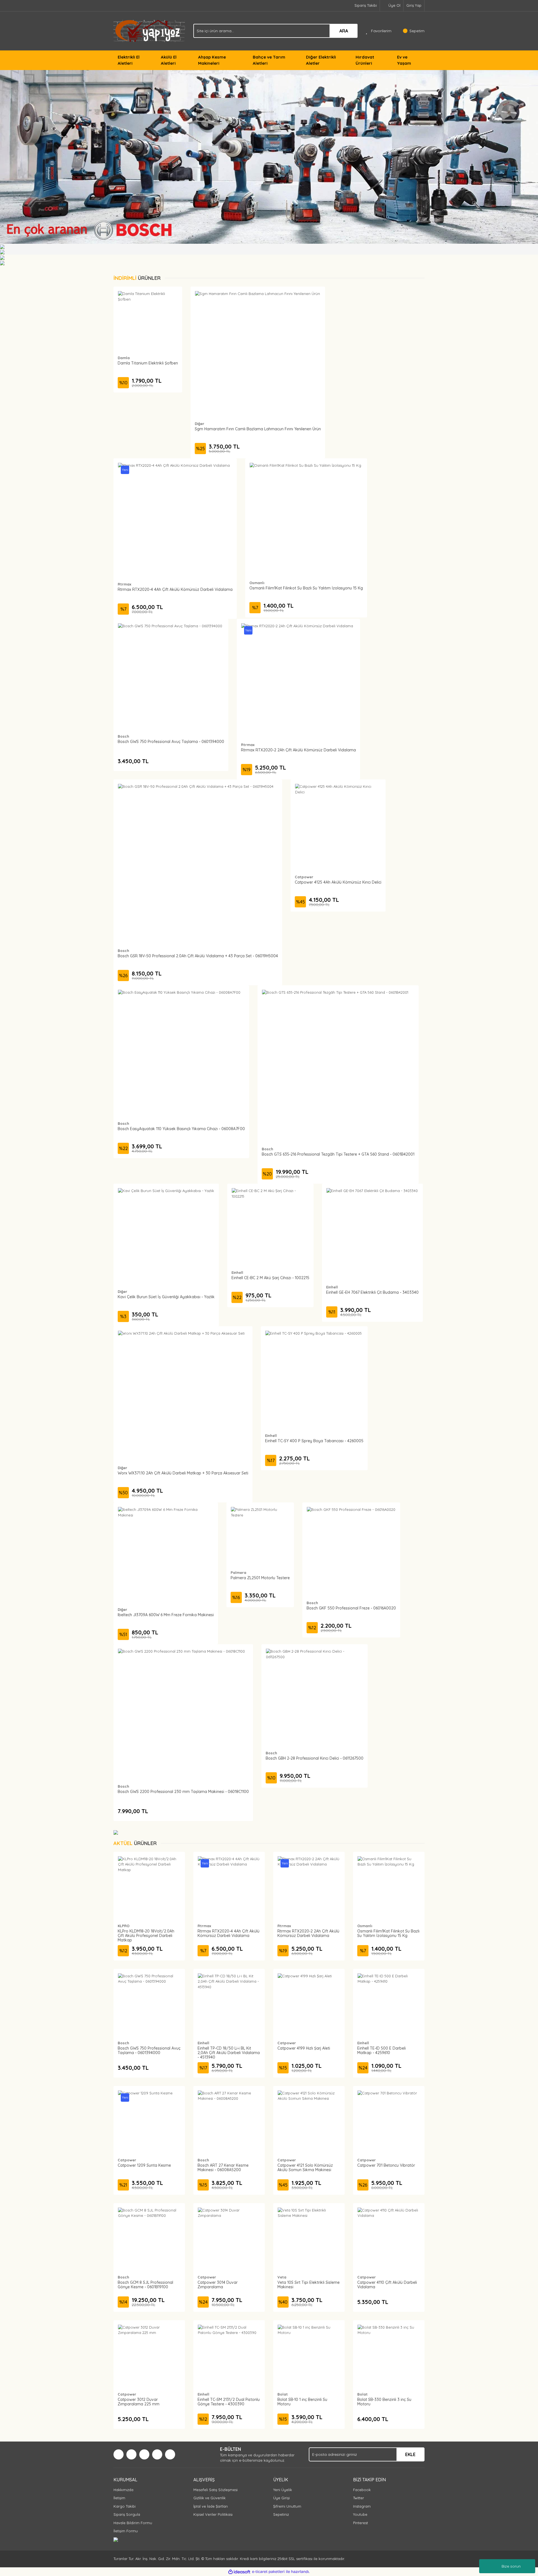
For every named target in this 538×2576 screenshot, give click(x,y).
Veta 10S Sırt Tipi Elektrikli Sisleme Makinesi (309, 2285)
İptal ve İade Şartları (211, 2506)
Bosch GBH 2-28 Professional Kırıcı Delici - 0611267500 (315, 1758)
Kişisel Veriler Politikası (213, 2514)
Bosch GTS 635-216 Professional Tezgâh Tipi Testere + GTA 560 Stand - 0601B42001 (338, 1154)
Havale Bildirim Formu (133, 2523)
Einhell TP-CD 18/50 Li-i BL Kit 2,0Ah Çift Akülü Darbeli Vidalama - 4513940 (229, 2053)
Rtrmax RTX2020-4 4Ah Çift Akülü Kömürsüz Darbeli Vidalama (175, 589)
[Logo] (149, 31)
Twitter (359, 2498)
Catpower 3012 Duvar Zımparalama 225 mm (139, 2402)
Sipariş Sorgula (127, 2514)
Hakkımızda (123, 2490)
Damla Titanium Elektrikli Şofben (148, 363)
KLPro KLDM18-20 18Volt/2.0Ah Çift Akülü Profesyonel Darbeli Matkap (146, 1936)
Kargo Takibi (125, 2506)
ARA (344, 31)
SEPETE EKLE (148, 326)
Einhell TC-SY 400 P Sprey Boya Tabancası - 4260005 (314, 1441)
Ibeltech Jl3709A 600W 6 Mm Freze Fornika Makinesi (166, 1615)
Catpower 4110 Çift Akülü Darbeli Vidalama (387, 2285)
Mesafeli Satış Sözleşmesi (215, 2490)
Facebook (362, 2490)
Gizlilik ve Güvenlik (209, 2498)
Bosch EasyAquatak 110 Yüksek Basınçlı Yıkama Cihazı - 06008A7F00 (181, 1129)
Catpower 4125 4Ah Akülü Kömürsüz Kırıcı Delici (338, 882)
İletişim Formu (126, 2531)
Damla (124, 358)
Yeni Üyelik (283, 2490)
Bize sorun (511, 2566)
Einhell (237, 1272)
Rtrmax (124, 584)
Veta (282, 2277)
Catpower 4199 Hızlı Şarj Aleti (304, 2048)
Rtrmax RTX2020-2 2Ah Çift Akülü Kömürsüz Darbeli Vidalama (298, 750)
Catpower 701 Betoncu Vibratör (386, 2165)
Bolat (283, 2394)
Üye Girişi (281, 2498)
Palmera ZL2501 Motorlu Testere (260, 1578)
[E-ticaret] (268, 2572)
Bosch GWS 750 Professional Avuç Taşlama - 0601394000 (171, 742)
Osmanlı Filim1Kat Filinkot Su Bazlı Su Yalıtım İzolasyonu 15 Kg (306, 588)
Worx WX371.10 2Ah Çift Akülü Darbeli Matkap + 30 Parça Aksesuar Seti (183, 1473)
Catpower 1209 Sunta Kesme (144, 2165)
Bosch (123, 736)
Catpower (304, 877)
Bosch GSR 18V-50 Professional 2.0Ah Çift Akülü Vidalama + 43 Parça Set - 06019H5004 (198, 956)
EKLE (410, 2454)
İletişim (119, 2498)
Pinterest (360, 2523)
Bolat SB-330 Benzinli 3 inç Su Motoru (384, 2402)
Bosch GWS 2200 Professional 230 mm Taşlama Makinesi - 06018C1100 (183, 1792)
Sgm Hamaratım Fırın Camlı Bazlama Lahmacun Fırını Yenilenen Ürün (258, 429)
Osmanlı (257, 583)
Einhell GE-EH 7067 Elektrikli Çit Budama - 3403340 (372, 1292)
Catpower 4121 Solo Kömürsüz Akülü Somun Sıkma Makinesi (305, 2168)
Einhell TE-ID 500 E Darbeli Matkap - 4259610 (382, 2050)
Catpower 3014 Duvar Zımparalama (218, 2285)
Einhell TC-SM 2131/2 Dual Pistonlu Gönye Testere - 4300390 (229, 2402)
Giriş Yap (414, 5)
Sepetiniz (281, 2514)
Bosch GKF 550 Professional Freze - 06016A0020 (351, 1608)
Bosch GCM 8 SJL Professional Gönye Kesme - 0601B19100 (145, 2285)
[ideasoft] (239, 2572)
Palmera (238, 1572)
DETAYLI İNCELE (148, 312)
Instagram (362, 2506)
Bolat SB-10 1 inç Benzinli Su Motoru (302, 2402)
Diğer (200, 424)
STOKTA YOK (198, 869)
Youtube (360, 2514)
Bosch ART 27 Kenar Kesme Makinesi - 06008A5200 (223, 2168)
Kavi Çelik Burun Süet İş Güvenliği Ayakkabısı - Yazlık (166, 1297)
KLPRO (124, 1926)
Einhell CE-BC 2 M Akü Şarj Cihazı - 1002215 (270, 1278)
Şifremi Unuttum (287, 2506)
